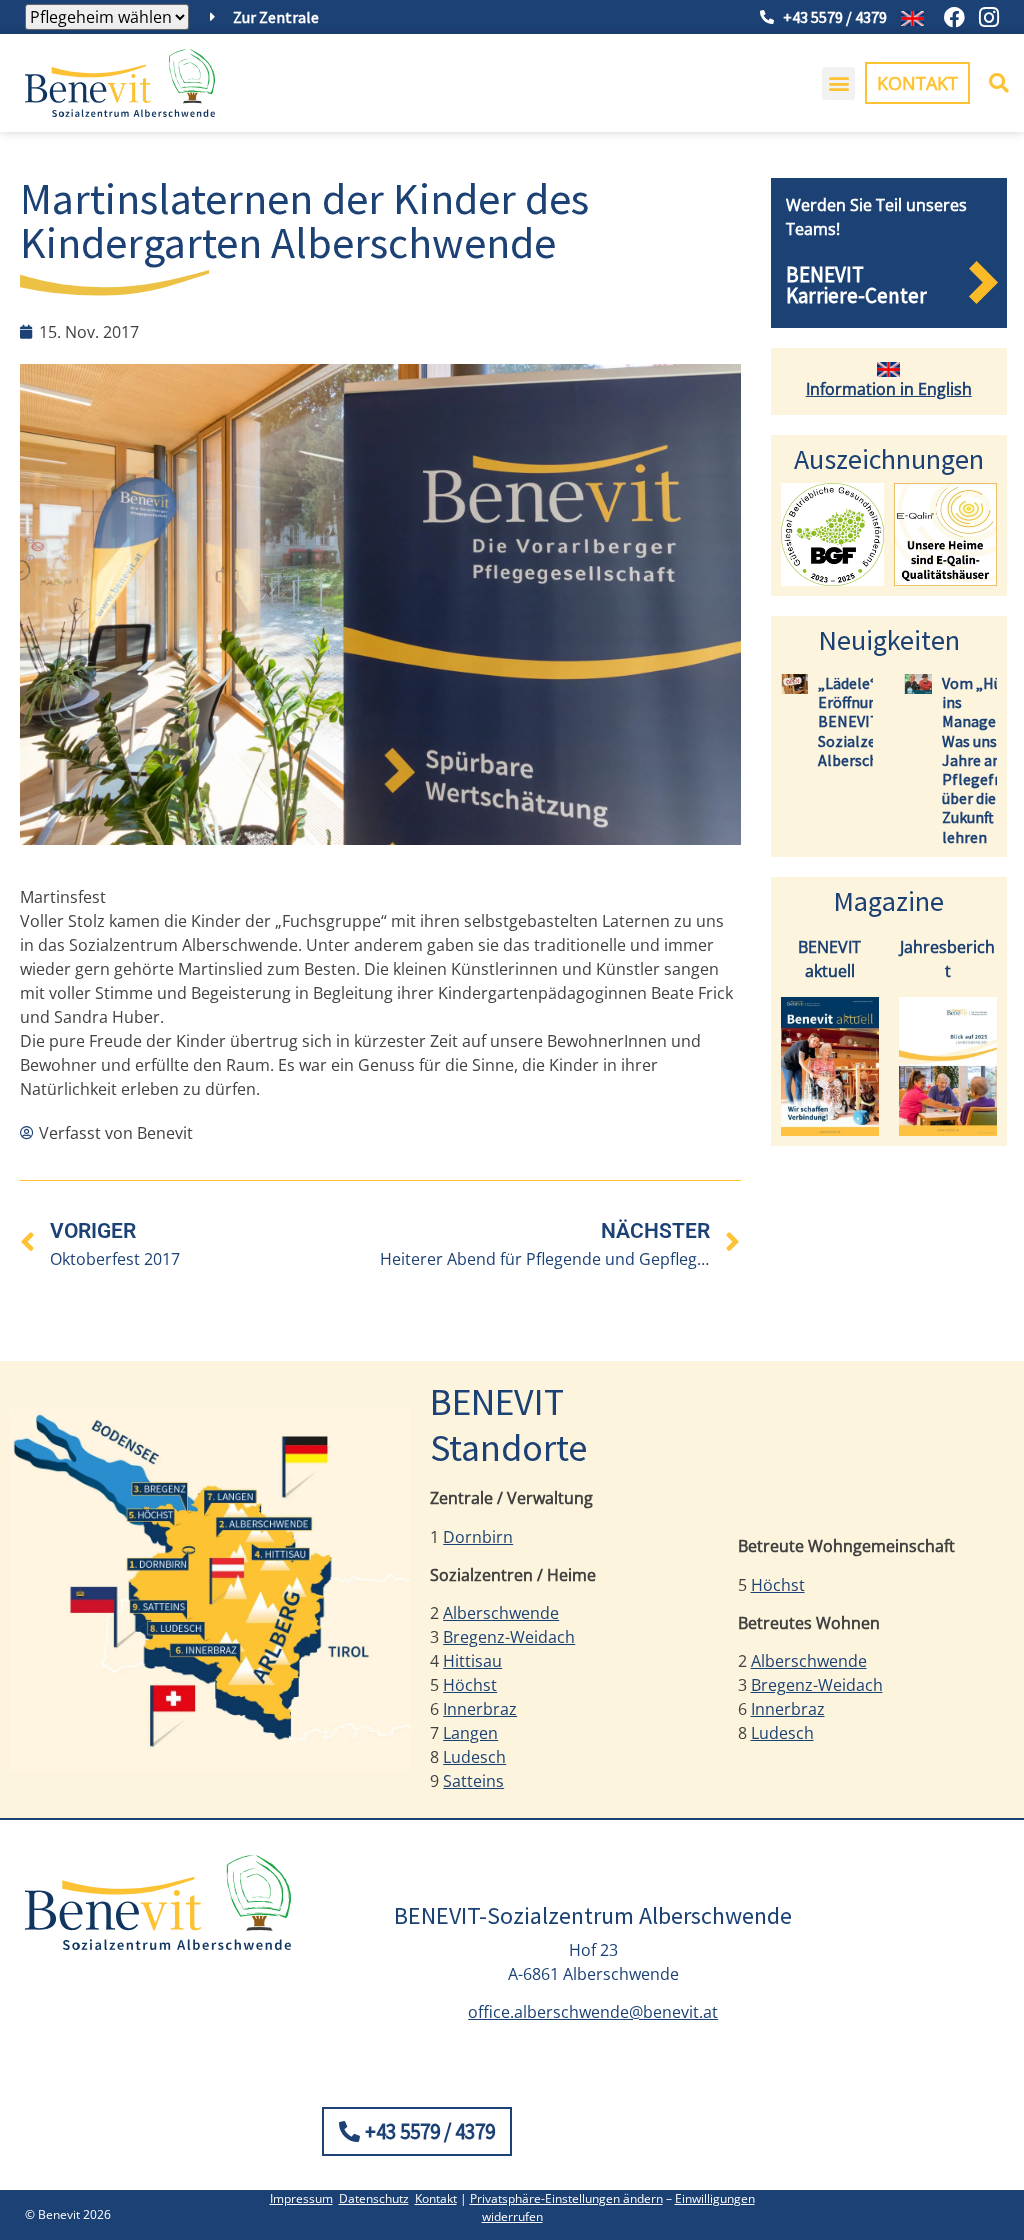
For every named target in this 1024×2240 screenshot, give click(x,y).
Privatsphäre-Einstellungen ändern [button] (566, 2198)
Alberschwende (501, 1613)
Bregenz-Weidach (509, 1637)
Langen (470, 1733)
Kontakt (436, 2198)
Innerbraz (480, 1709)
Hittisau (472, 1661)
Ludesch (474, 1757)
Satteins (473, 1781)
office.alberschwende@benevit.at (593, 2012)
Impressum (301, 2198)
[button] (838, 83)
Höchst (470, 1685)
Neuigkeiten (889, 640)
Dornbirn (478, 1537)
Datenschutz (374, 2198)
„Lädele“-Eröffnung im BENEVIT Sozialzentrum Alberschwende (870, 721)
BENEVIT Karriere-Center (856, 285)
